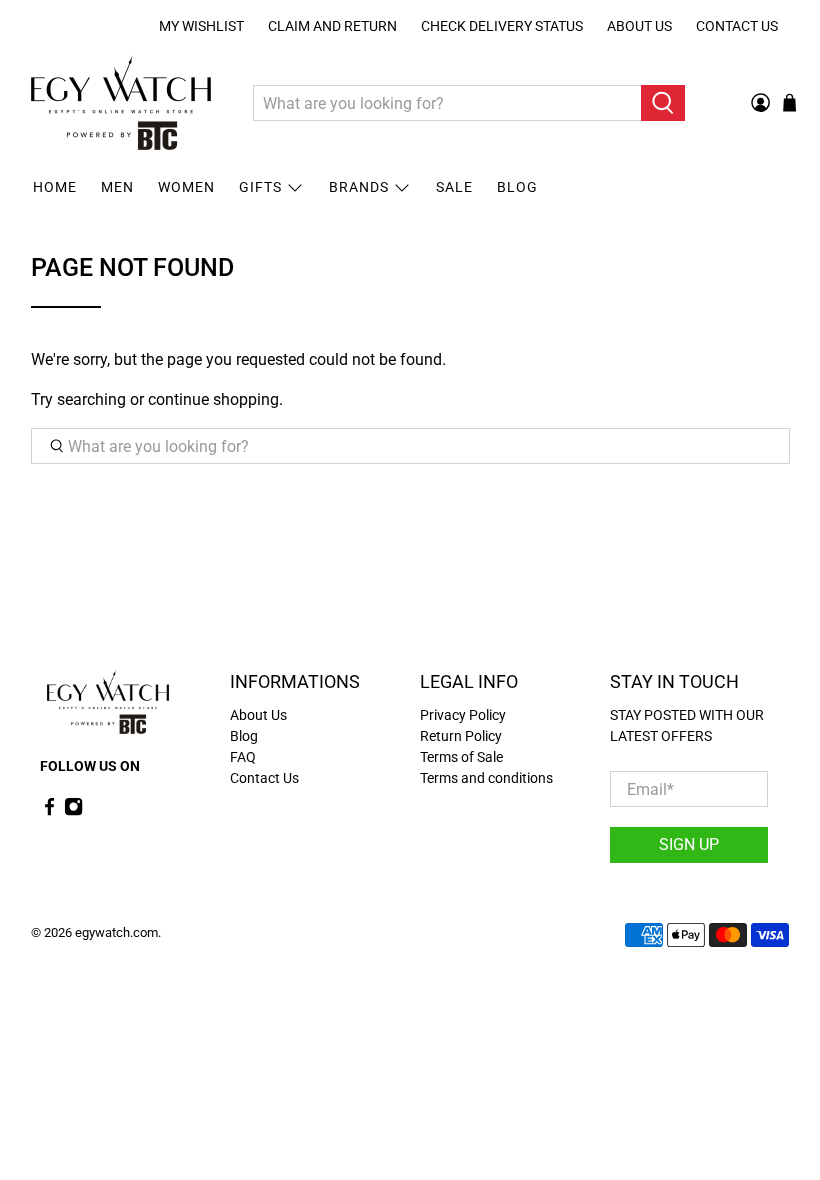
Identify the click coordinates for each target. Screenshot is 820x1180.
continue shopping (213, 399)
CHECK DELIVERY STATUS (502, 26)
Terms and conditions (486, 778)
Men (117, 187)
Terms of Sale (461, 757)
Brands (359, 187)
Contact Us (737, 26)
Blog (517, 187)
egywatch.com (116, 932)
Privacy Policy (463, 715)
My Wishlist (201, 26)
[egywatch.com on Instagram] (73, 811)
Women (186, 187)
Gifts (260, 187)
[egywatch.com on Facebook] (49, 811)
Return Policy (461, 736)
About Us (639, 26)
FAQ (243, 757)
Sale (454, 187)
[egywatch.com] (121, 103)
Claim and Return (332, 26)
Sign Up (689, 844)
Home (55, 187)
